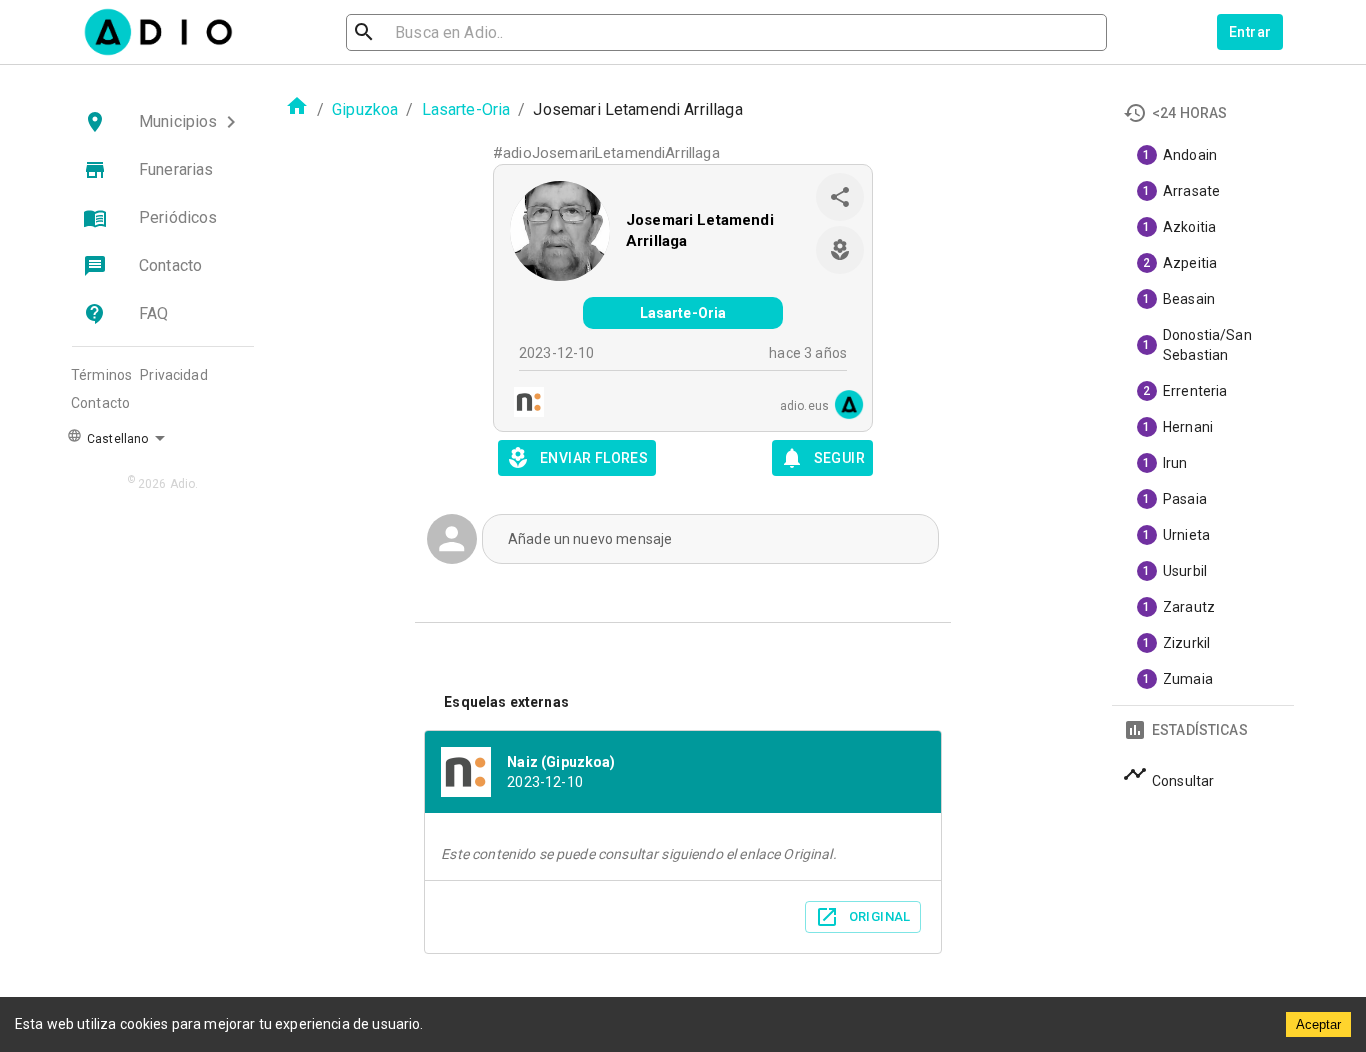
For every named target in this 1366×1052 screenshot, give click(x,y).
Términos (101, 375)
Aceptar (1318, 1024)
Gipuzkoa (365, 109)
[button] (163, 122)
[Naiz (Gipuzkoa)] (523, 404)
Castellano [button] (116, 439)
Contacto (100, 403)
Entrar (1250, 32)
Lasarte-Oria (466, 109)
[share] (840, 197)
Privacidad (174, 375)
